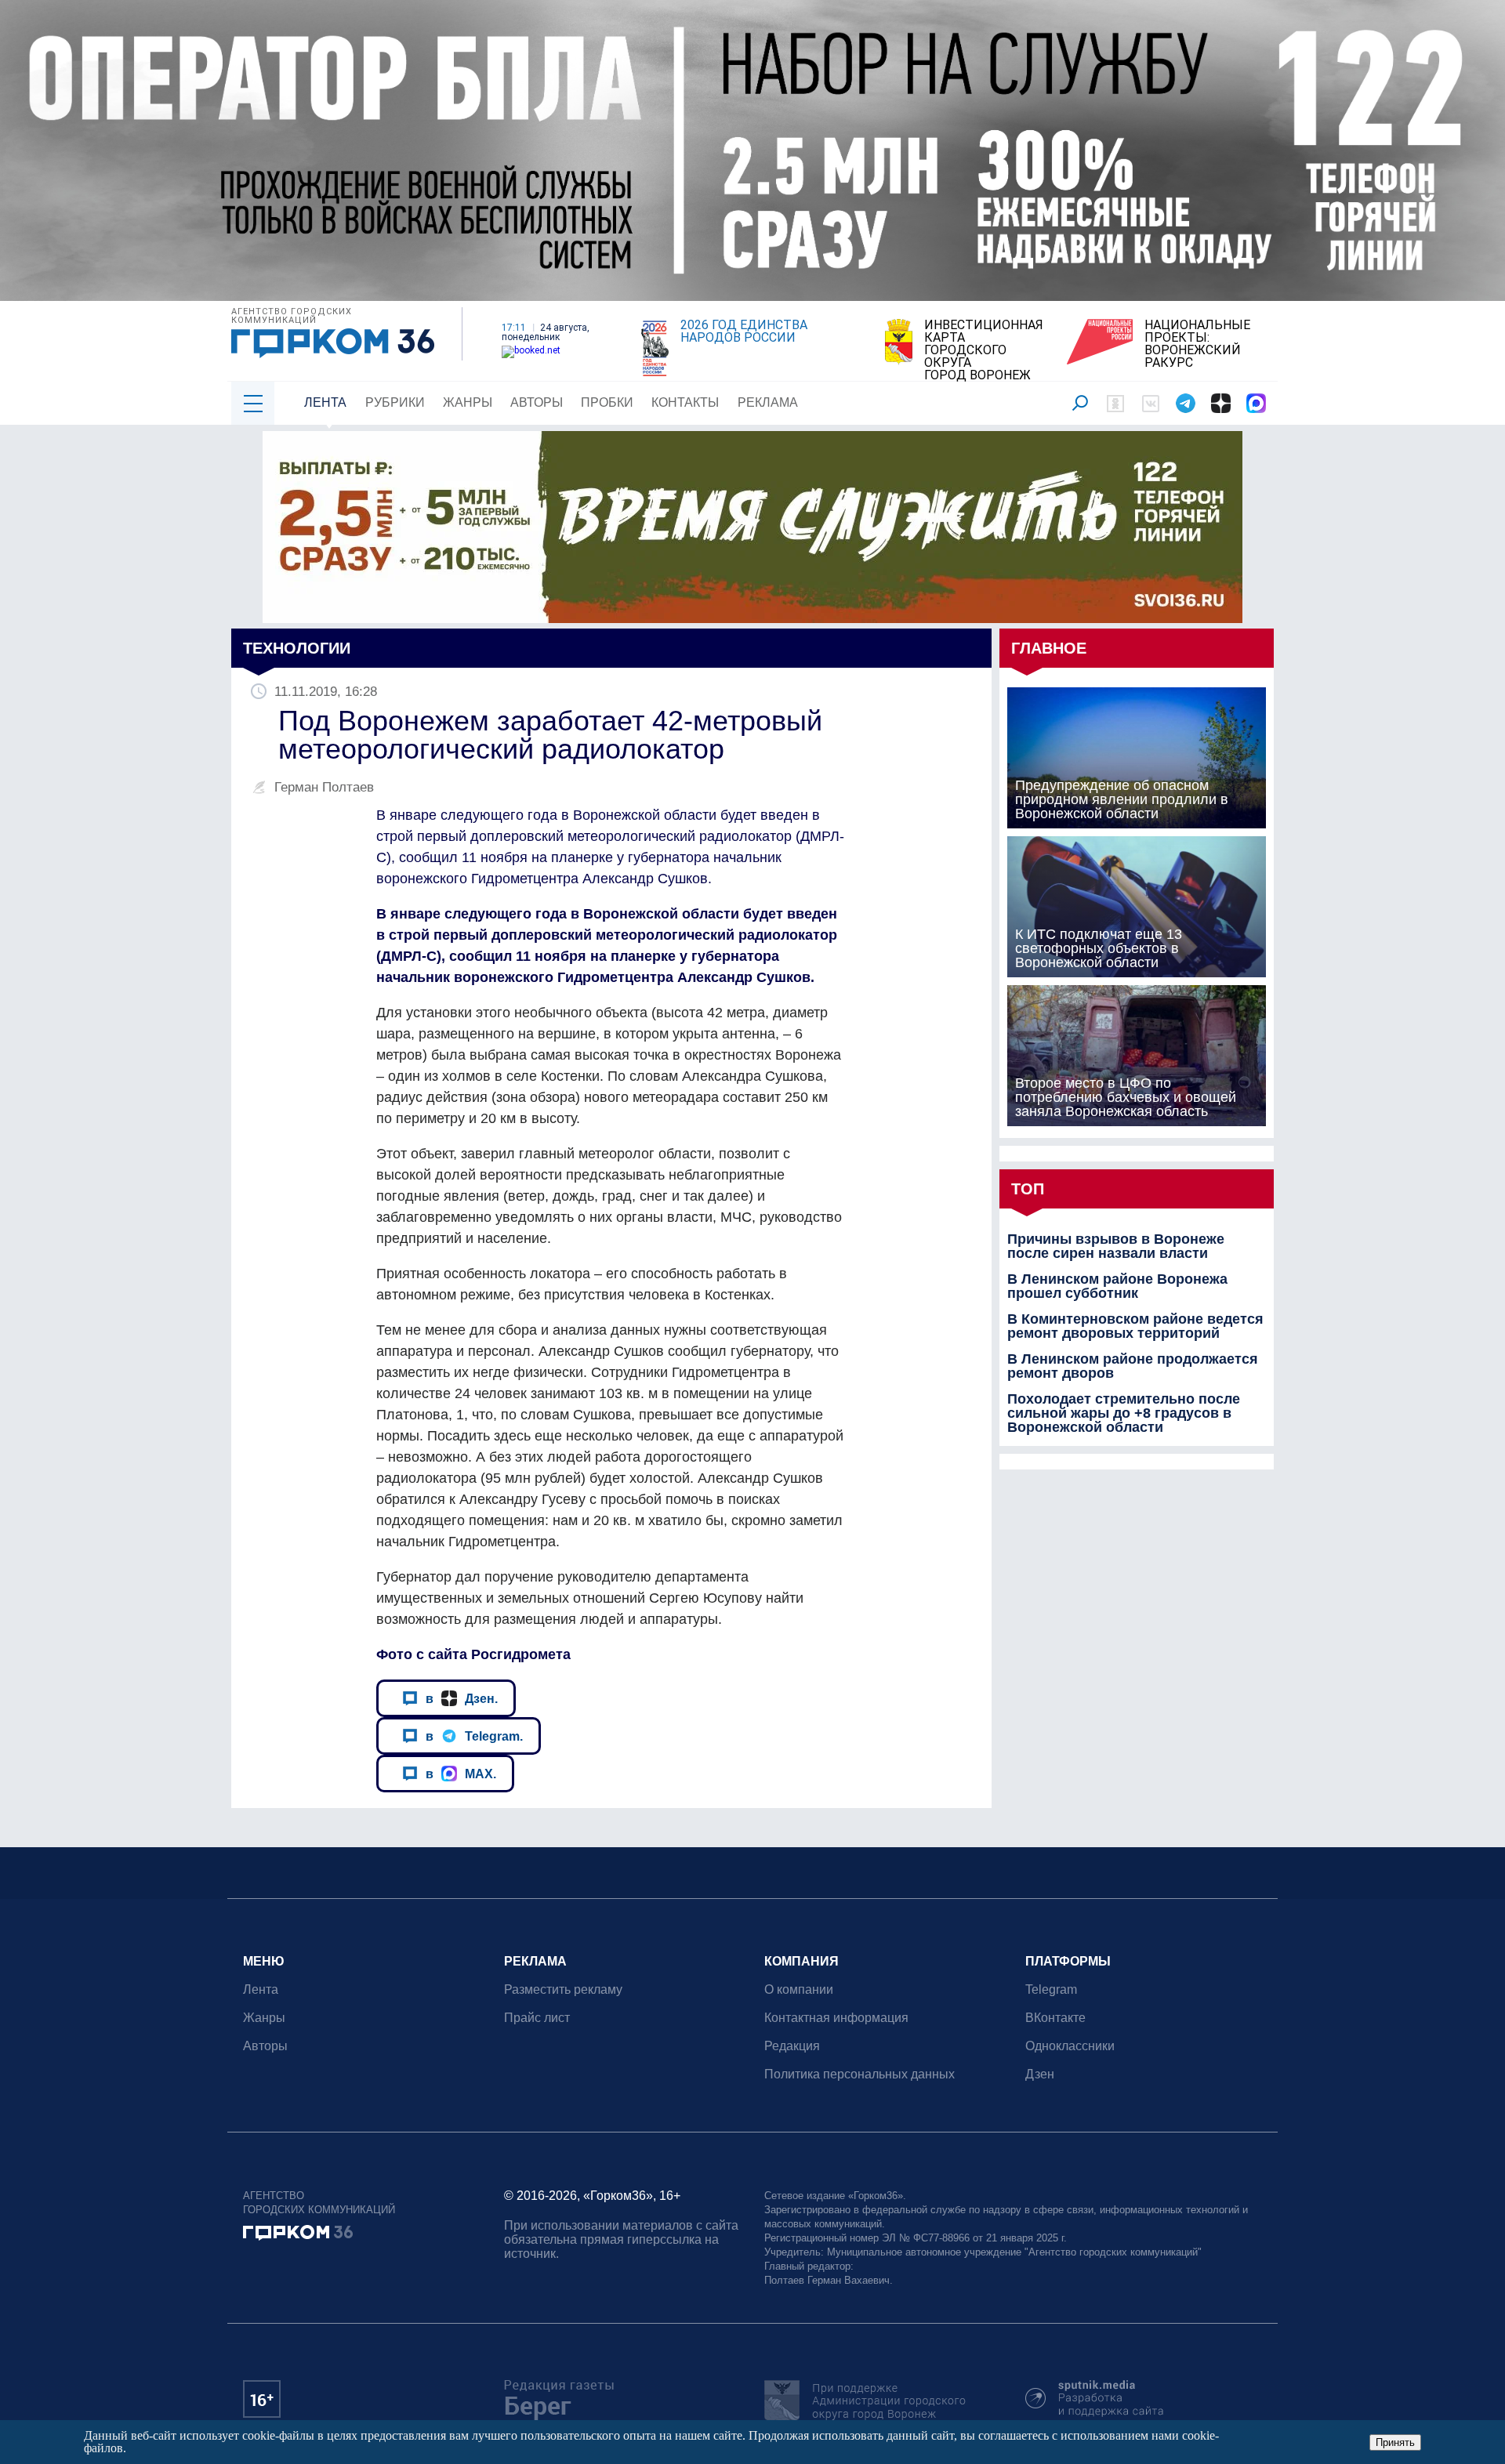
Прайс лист (537, 2018)
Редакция (792, 2046)
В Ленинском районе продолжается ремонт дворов (1133, 1366)
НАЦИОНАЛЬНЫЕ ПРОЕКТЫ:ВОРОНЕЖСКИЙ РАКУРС (1197, 344)
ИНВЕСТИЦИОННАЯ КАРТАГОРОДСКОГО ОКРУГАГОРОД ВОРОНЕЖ (984, 350)
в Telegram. (474, 1736)
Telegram (1051, 1989)
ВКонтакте (1055, 2018)
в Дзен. (462, 1698)
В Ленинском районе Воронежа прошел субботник (1117, 1286)
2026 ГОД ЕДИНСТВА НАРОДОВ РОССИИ (744, 332)
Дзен (1040, 2074)
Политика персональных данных (859, 2074)
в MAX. (461, 1774)
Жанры (468, 402)
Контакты (685, 402)
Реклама (768, 402)
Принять (1395, 2442)
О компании (799, 1989)
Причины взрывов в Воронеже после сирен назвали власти (1116, 1246)
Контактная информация (836, 2018)
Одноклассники (1070, 2046)
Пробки (607, 402)
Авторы (537, 402)
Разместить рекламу (563, 1989)
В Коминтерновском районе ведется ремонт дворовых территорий (1135, 1326)
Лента (325, 402)
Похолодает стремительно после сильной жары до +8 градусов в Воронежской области (1124, 1413)
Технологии (297, 648)
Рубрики (395, 402)
